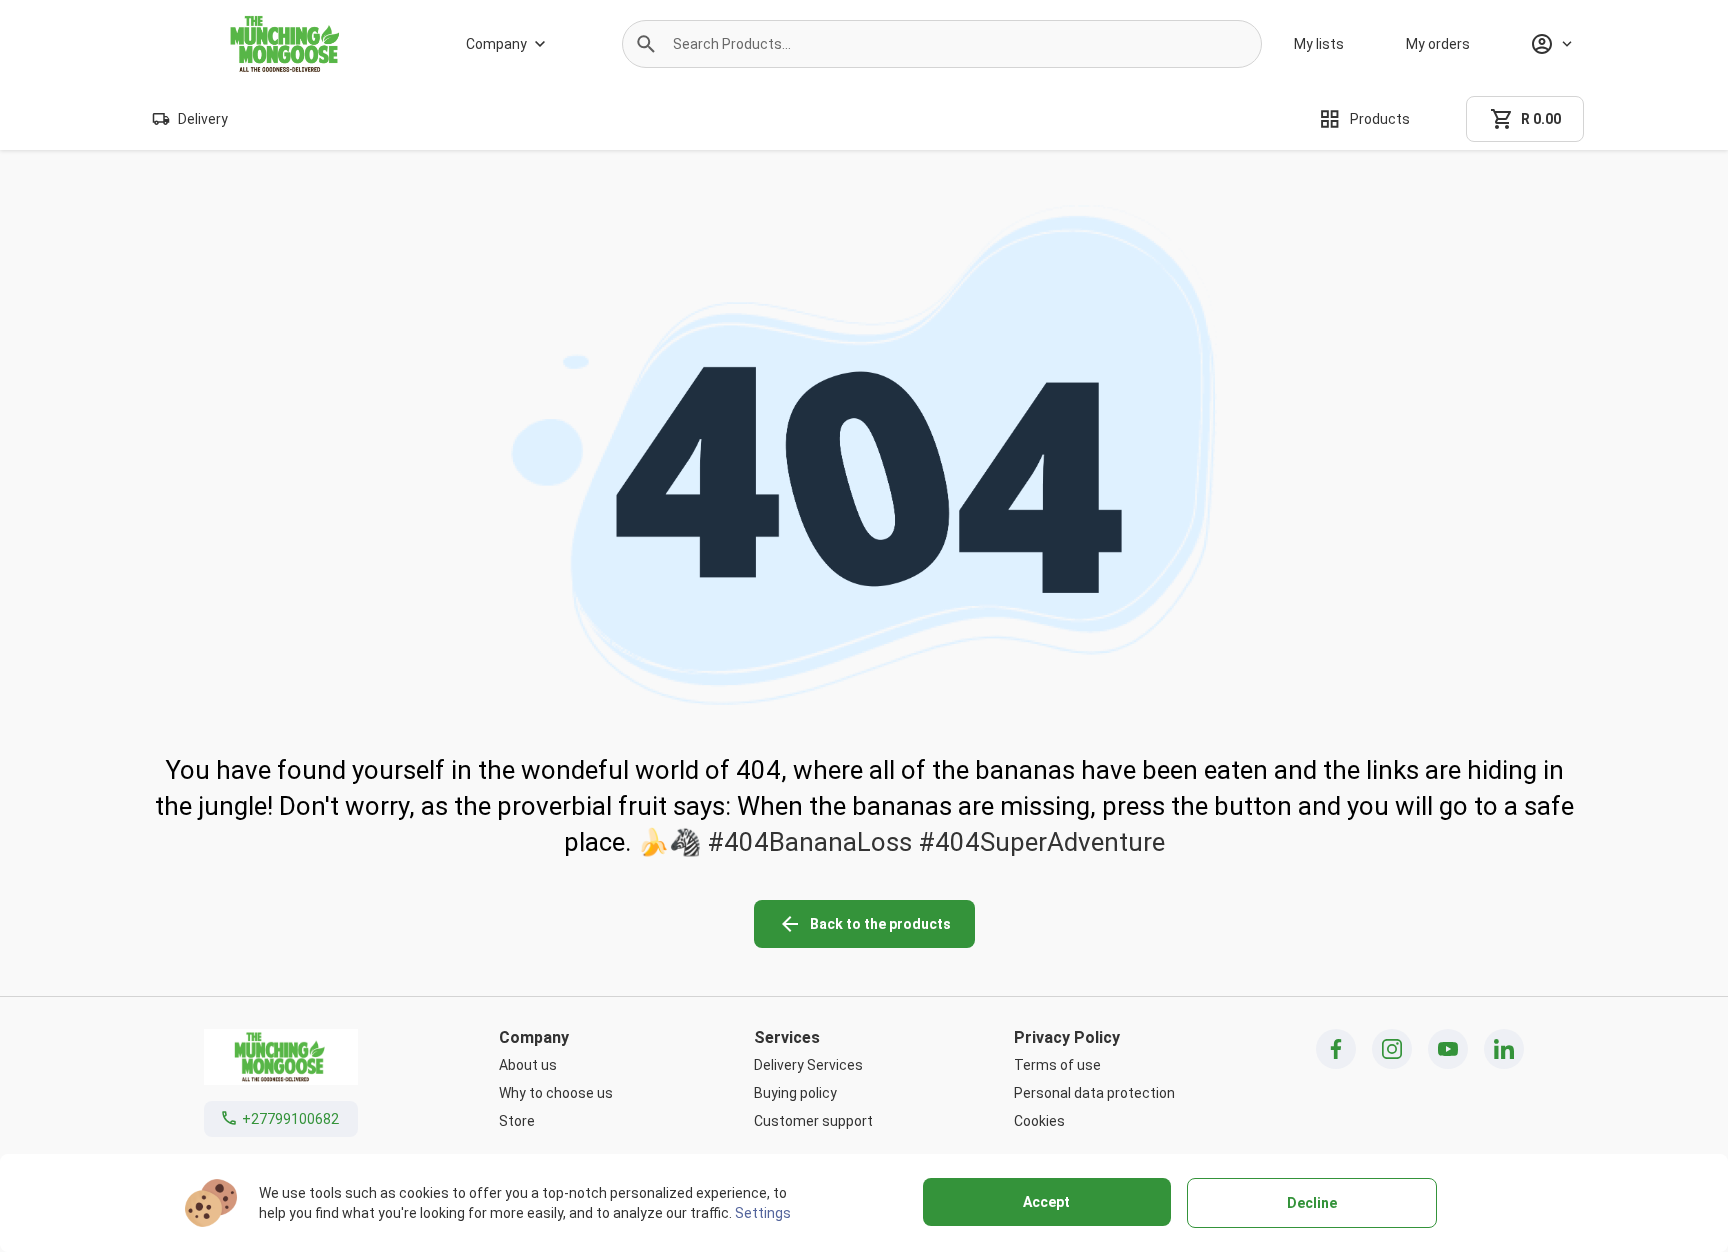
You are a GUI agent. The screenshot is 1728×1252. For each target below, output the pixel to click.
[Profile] (1551, 44)
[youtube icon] (1448, 1049)
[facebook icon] (1336, 1049)
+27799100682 (290, 1119)
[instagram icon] (1392, 1049)
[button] (646, 44)
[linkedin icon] (1504, 1049)
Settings (763, 1213)
